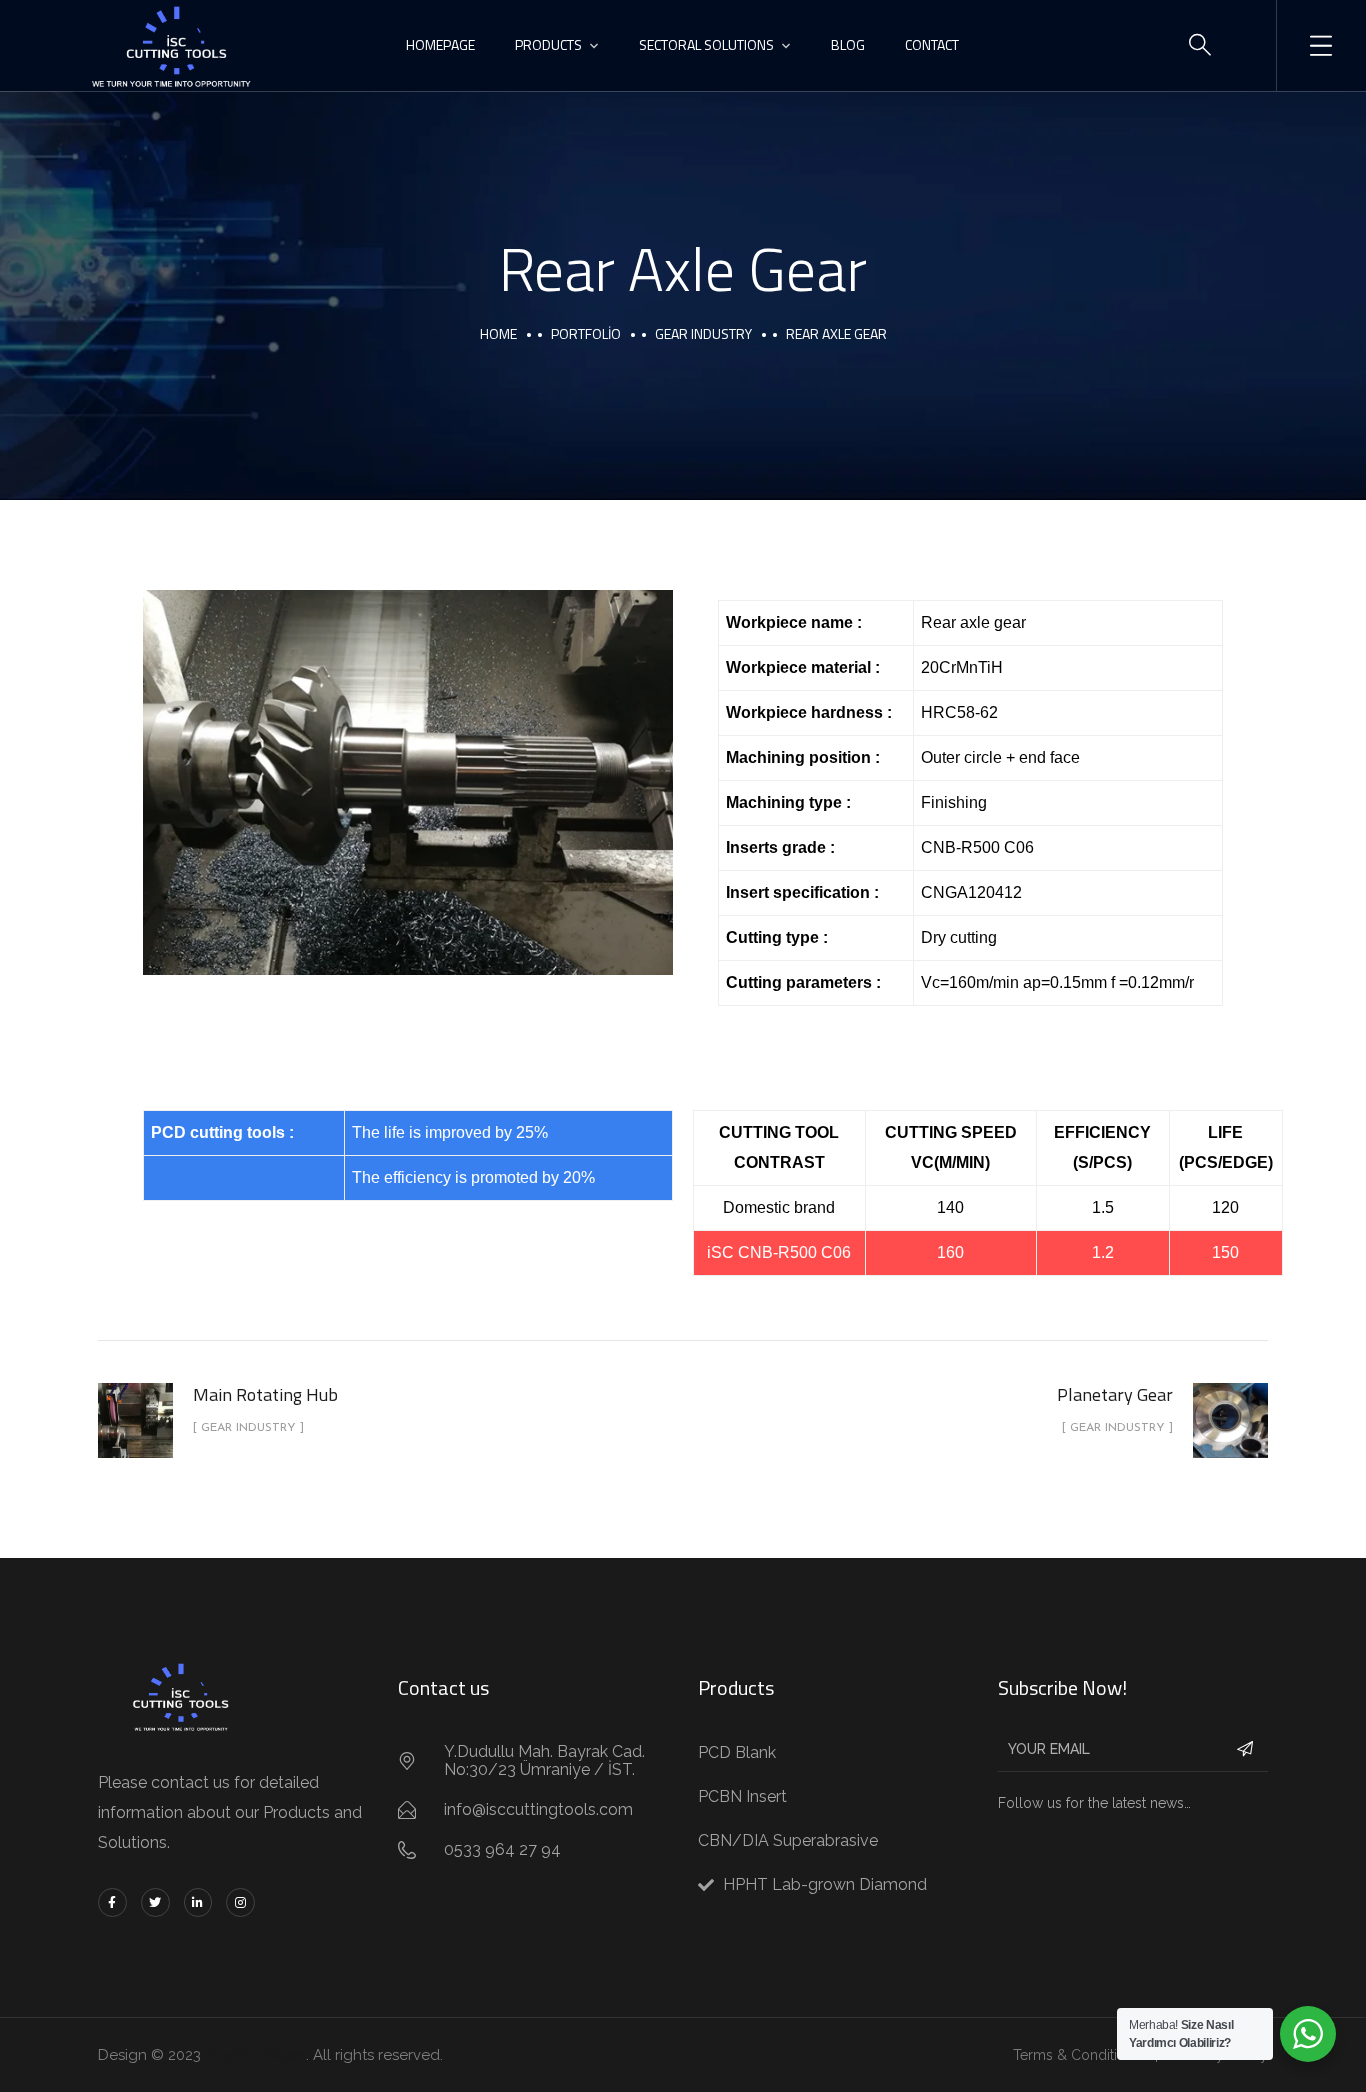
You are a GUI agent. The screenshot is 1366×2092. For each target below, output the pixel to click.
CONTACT (932, 44)
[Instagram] (240, 1902)
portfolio (586, 333)
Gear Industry (703, 333)
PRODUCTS (548, 44)
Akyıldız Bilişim (255, 2055)
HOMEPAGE (440, 44)
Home (498, 333)
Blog (848, 44)
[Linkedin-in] (198, 1902)
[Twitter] (155, 1902)
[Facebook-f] (112, 1902)
